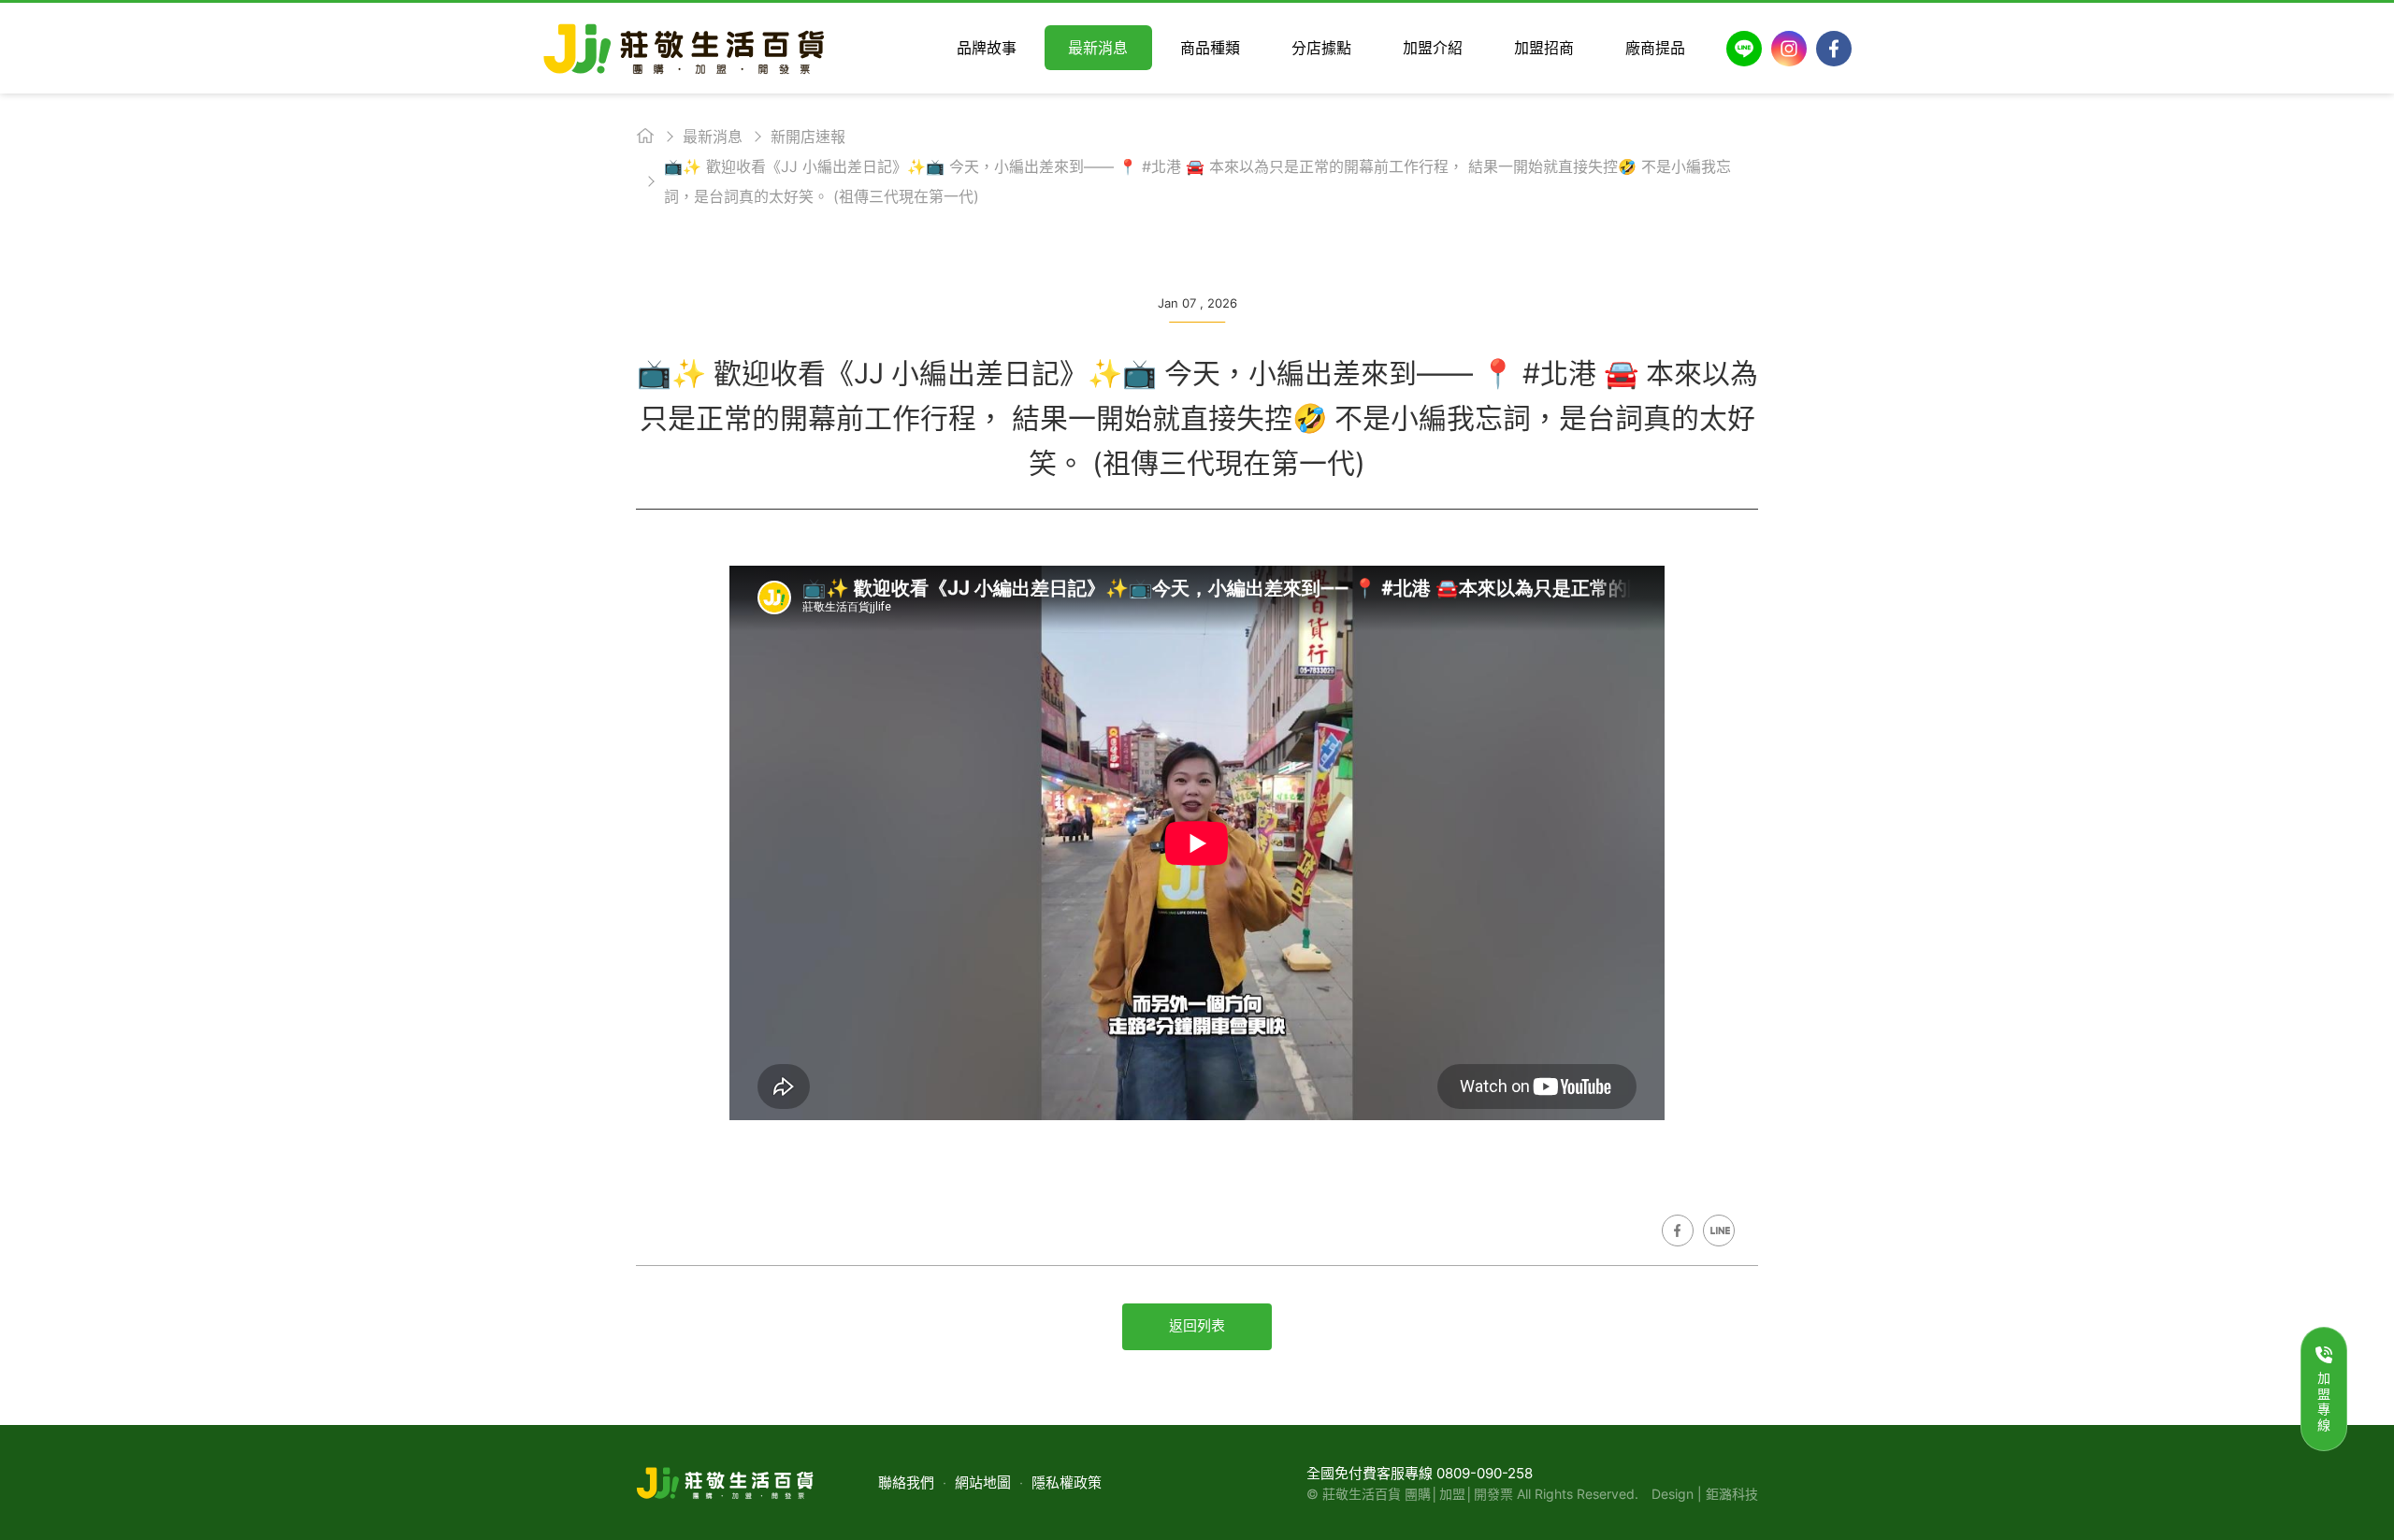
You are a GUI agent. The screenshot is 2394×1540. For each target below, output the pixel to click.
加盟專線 (2324, 1401)
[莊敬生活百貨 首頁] (684, 48)
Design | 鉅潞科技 (1705, 1494)
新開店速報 (808, 137)
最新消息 (713, 137)
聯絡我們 (906, 1482)
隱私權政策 (1067, 1482)
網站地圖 (983, 1482)
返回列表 (1197, 1325)
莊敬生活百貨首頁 (645, 136)
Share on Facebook (1678, 1231)
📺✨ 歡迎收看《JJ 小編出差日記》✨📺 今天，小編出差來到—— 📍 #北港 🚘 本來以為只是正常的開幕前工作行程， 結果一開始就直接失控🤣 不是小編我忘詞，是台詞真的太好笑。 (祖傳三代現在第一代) (1197, 181)
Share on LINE (1719, 1231)
